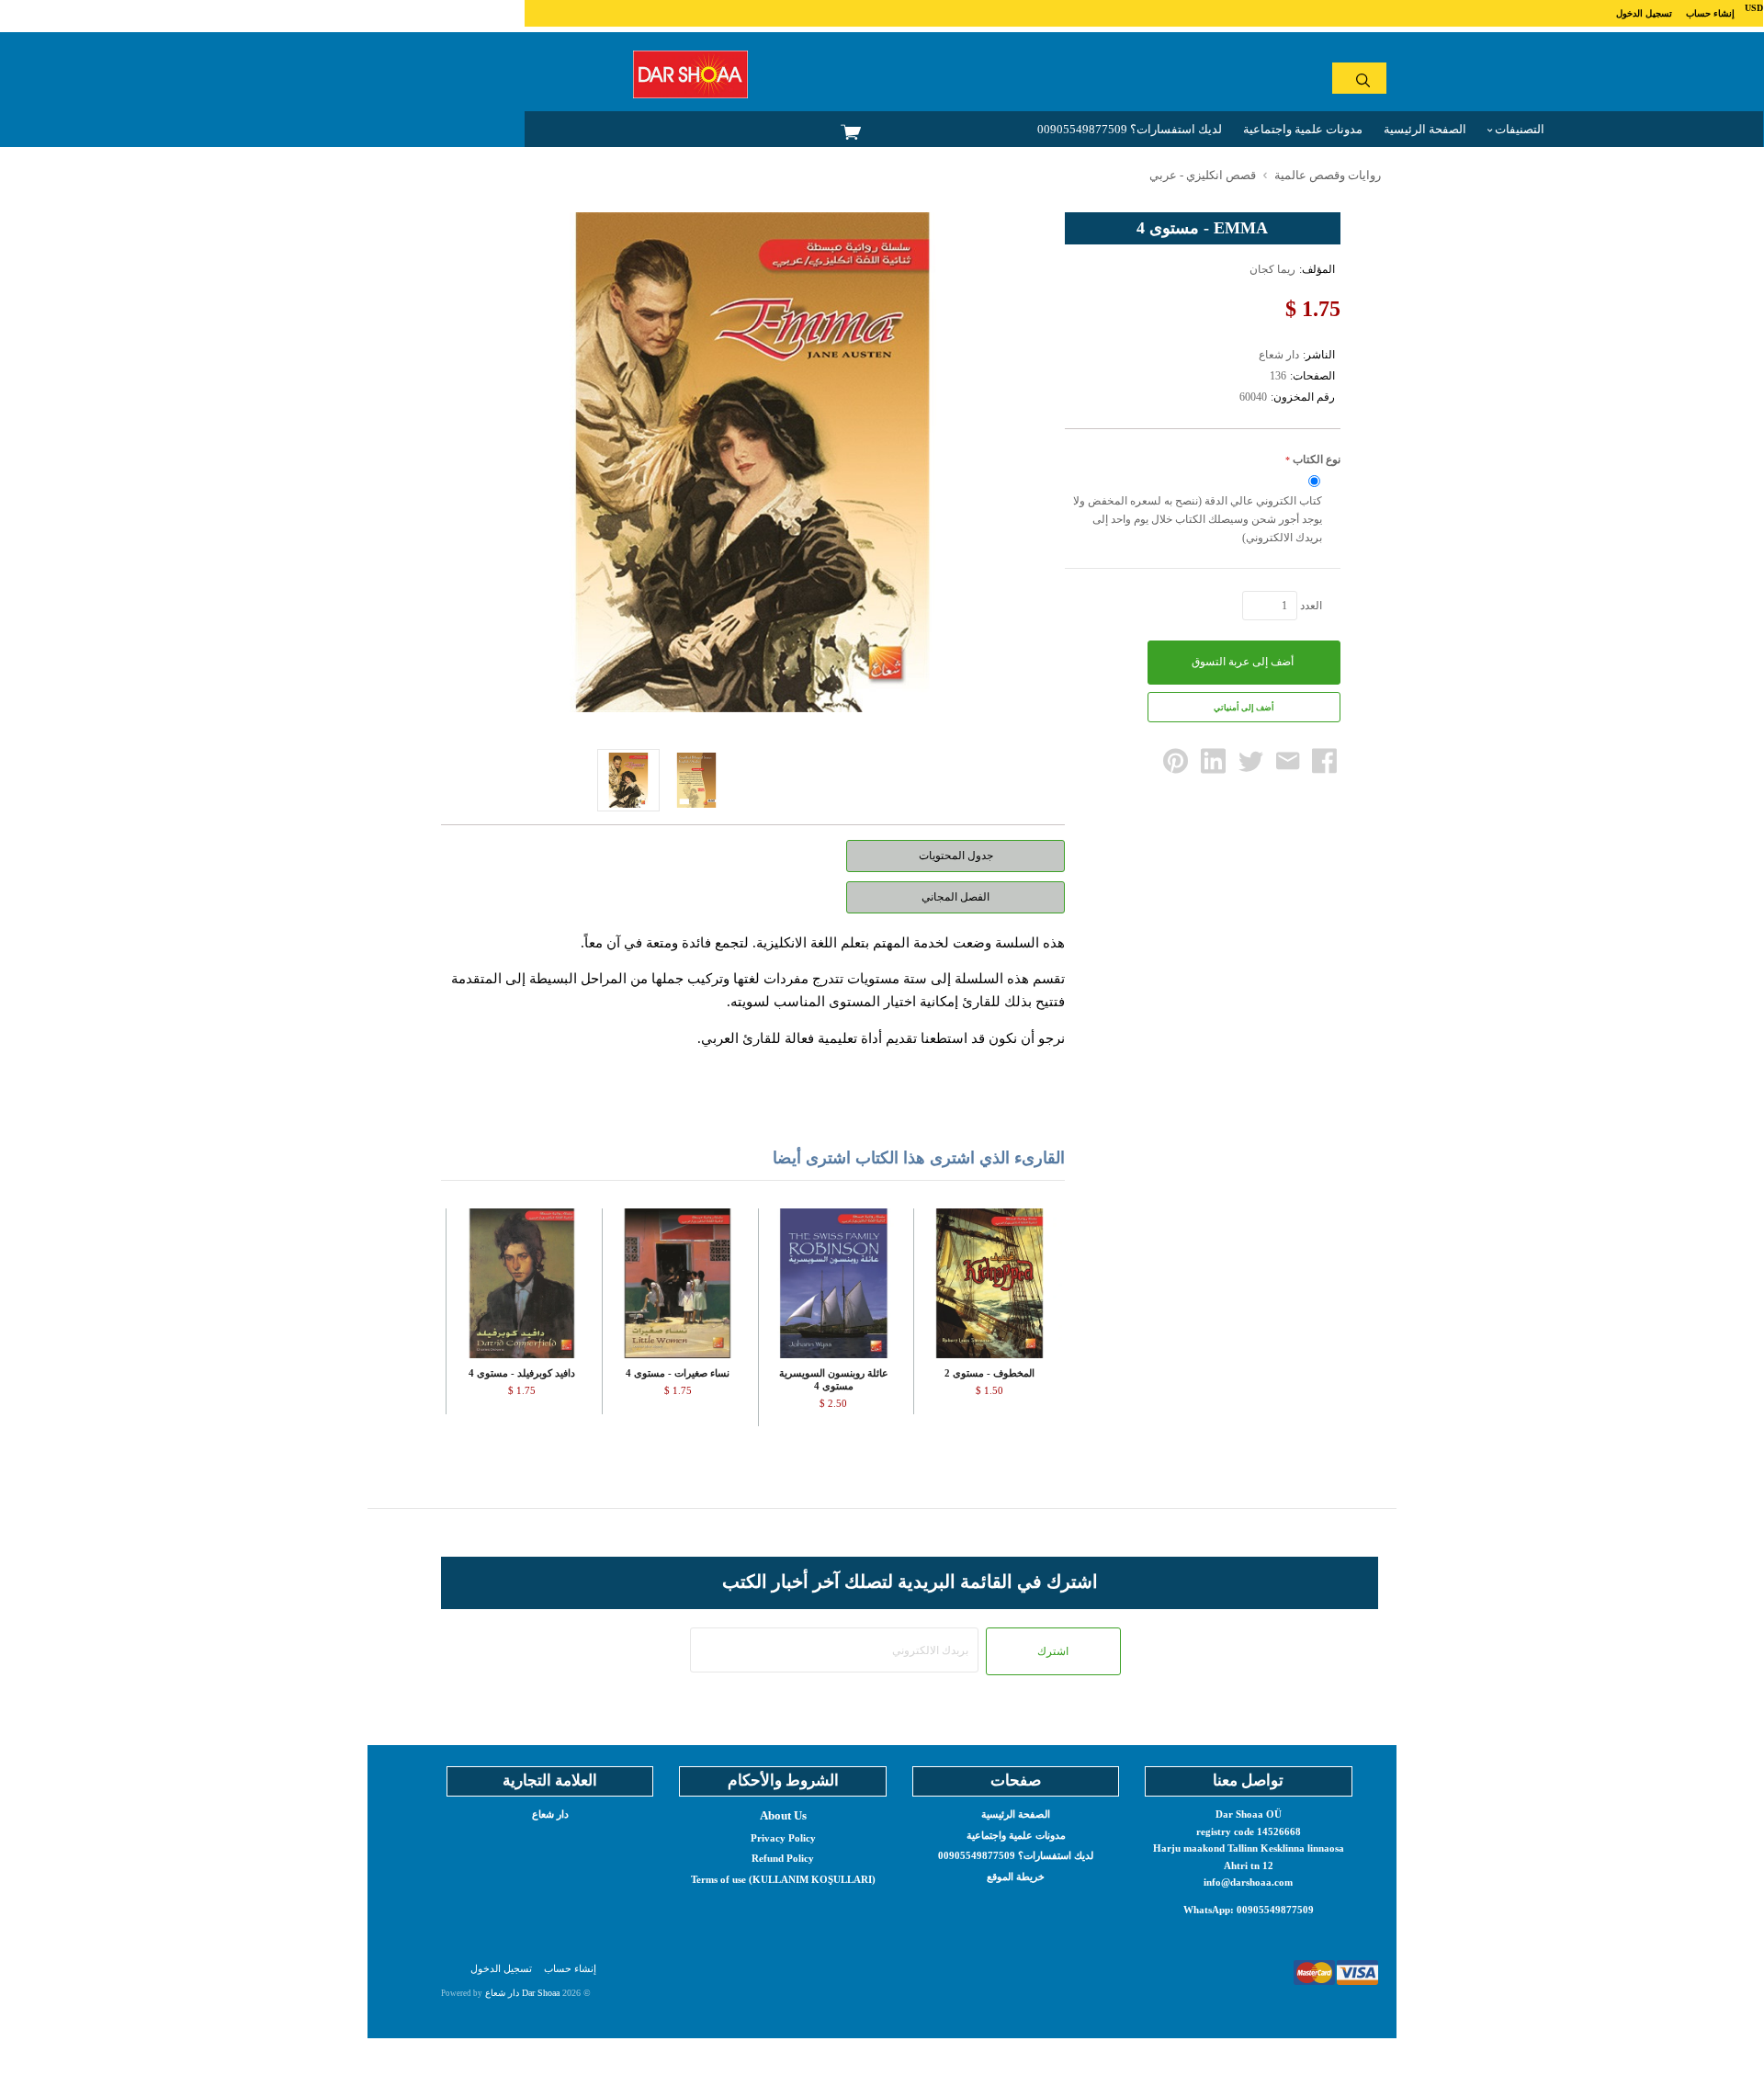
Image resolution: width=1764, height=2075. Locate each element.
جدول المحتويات (956, 856)
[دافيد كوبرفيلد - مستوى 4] (521, 1283)
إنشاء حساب (1710, 13)
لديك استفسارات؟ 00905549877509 (1130, 129)
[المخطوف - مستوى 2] (989, 1283)
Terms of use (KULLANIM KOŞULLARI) (783, 1879)
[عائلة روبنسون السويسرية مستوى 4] (834, 1283)
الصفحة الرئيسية (1425, 129)
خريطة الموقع (1016, 1877)
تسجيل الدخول (1644, 13)
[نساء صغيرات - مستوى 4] (678, 1283)
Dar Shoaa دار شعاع (522, 1993)
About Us (783, 1815)
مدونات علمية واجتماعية (1303, 129)
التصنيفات (1518, 129)
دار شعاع (550, 1814)
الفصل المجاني (955, 897)
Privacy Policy (783, 1838)
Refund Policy (783, 1858)
